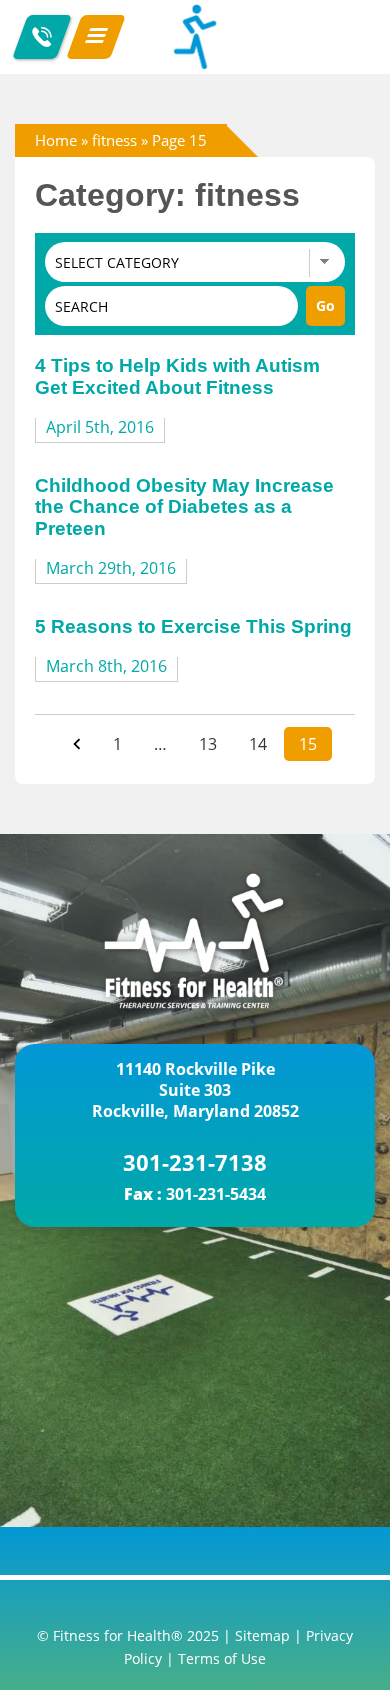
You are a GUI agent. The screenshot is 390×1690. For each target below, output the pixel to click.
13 (208, 744)
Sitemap (262, 1635)
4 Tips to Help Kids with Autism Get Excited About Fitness (177, 376)
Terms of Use (222, 1658)
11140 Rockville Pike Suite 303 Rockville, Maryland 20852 (195, 1090)
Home (56, 140)
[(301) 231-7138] (42, 37)
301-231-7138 (195, 1162)
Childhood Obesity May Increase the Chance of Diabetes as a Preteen (184, 507)
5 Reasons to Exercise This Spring (193, 626)
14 (258, 744)
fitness (114, 140)
